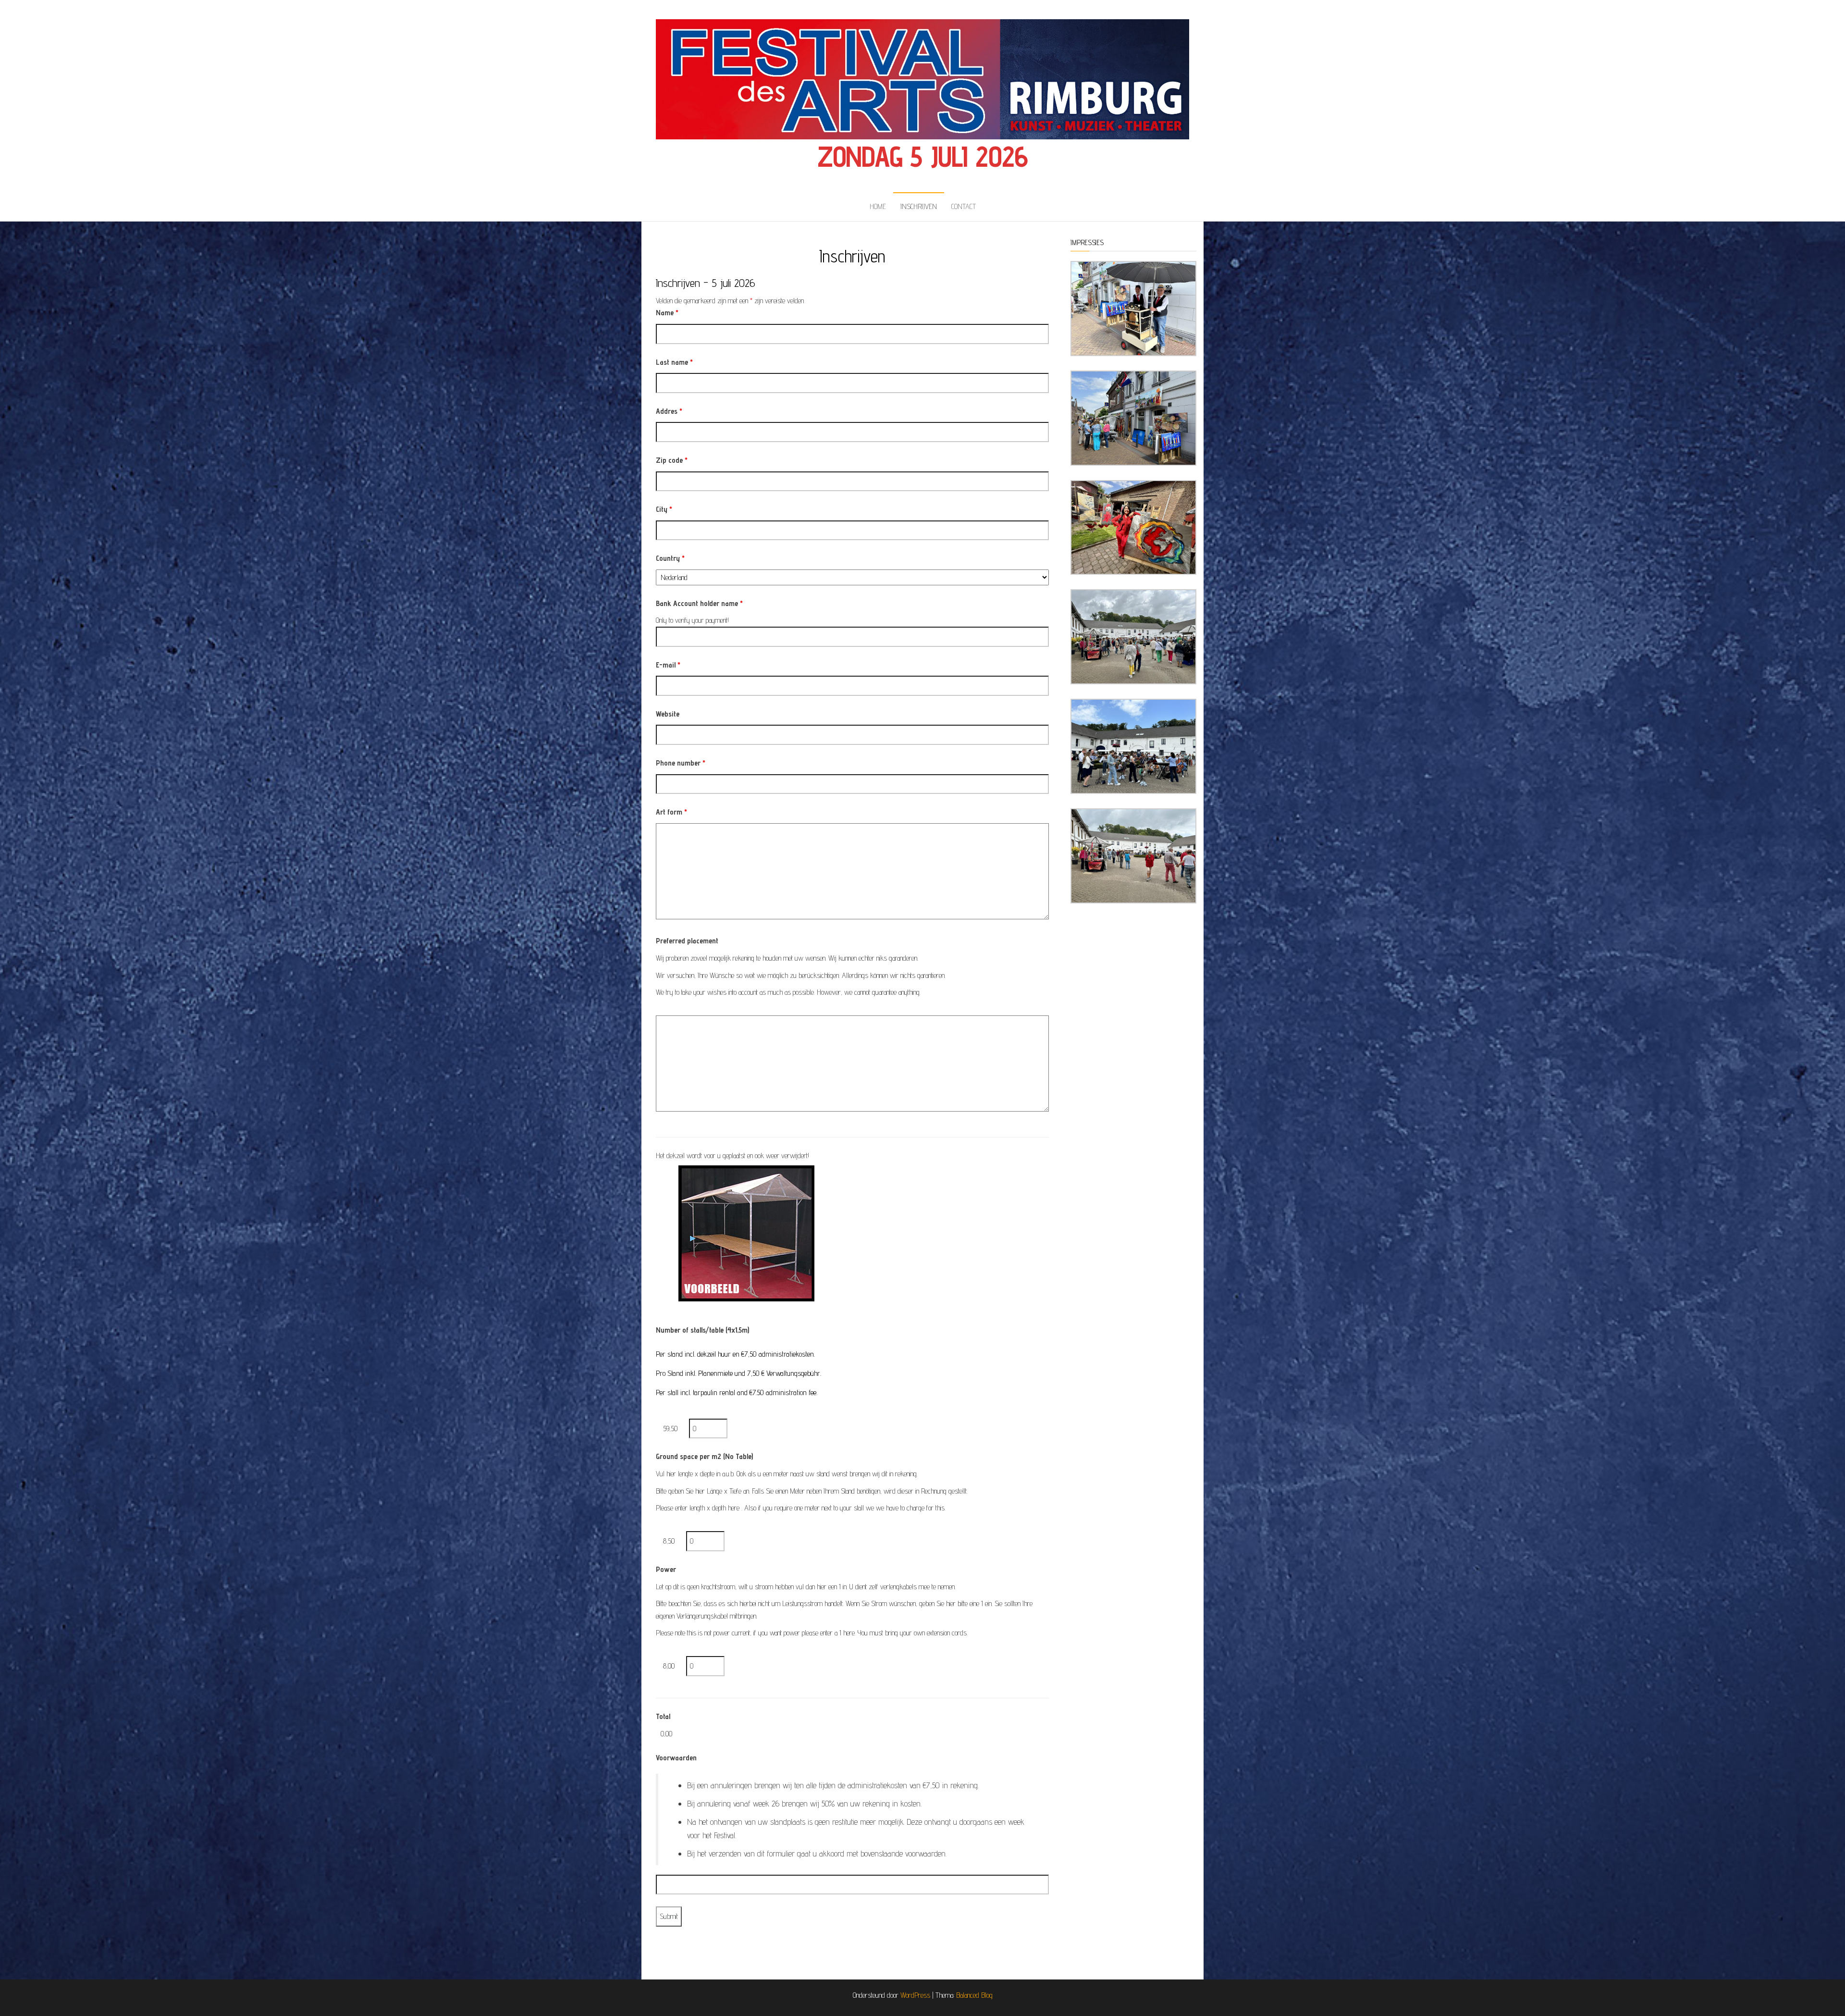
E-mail (668, 665)
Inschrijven (919, 206)
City (664, 509)
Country (670, 558)
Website (668, 714)
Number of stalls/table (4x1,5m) (702, 1330)
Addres (669, 411)
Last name (674, 362)
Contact (964, 206)
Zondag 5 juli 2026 (922, 156)
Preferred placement (687, 941)
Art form (671, 812)
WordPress (915, 1995)
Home (878, 206)
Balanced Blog (974, 1995)
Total (663, 1716)
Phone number (681, 763)
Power (666, 1569)
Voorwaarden (676, 1758)
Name (667, 313)
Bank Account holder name (699, 603)
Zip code (672, 460)
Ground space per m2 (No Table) (704, 1456)
